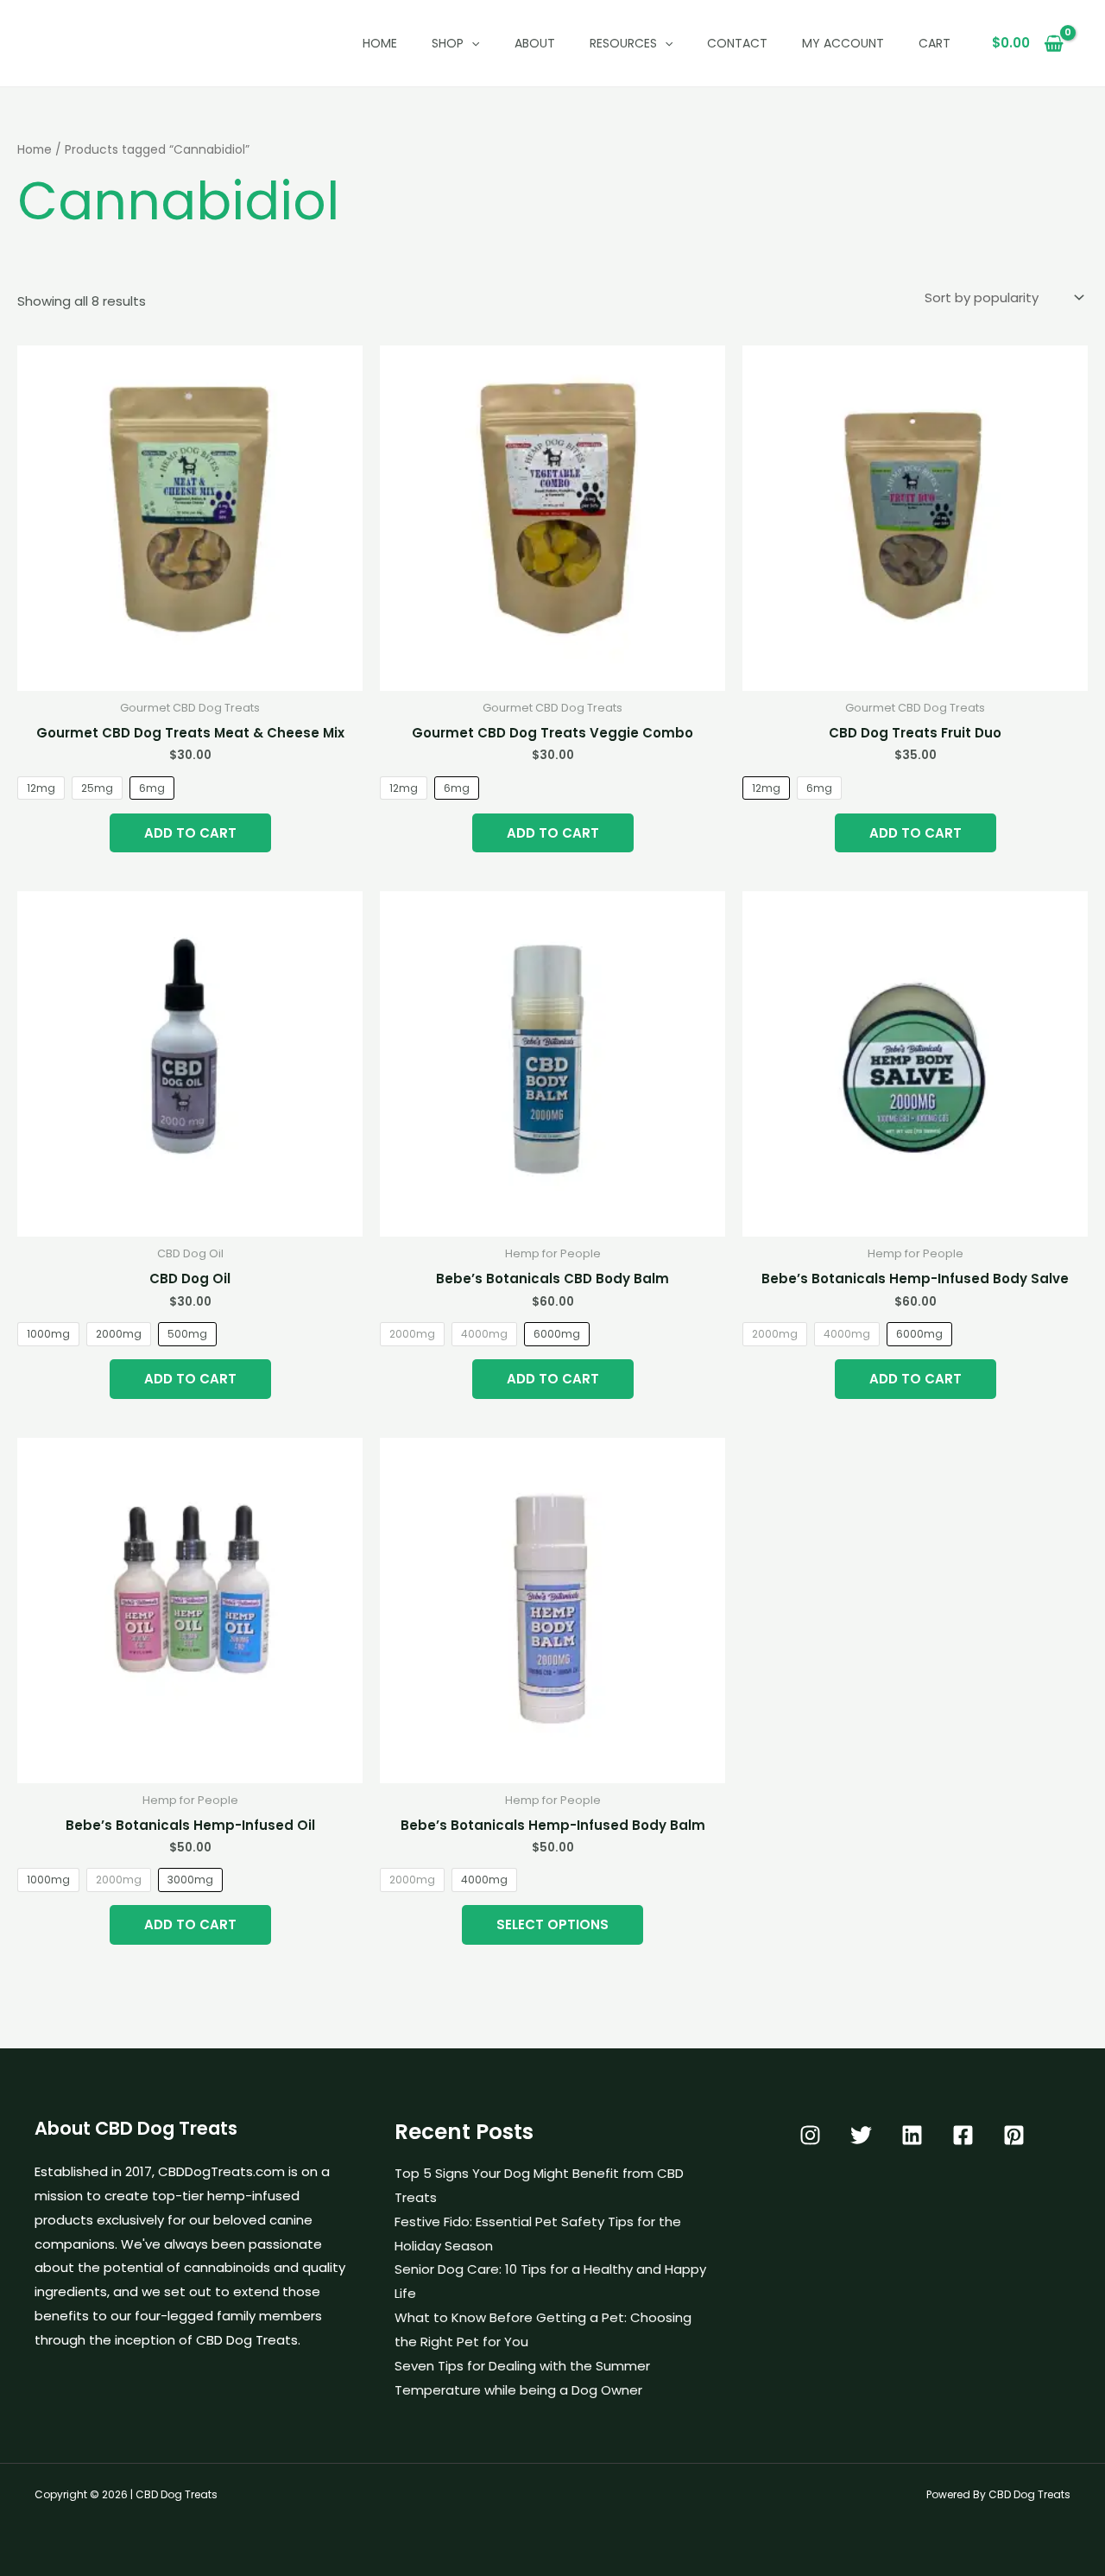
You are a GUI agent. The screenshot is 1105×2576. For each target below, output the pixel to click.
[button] (471, 43)
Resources (623, 43)
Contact (737, 43)
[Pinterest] (1014, 2135)
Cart (935, 43)
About (535, 43)
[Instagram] (810, 2135)
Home (380, 43)
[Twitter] (861, 2135)
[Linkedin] (912, 2135)
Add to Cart (190, 833)
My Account (843, 43)
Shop (448, 43)
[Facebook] (963, 2135)
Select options (552, 1924)
